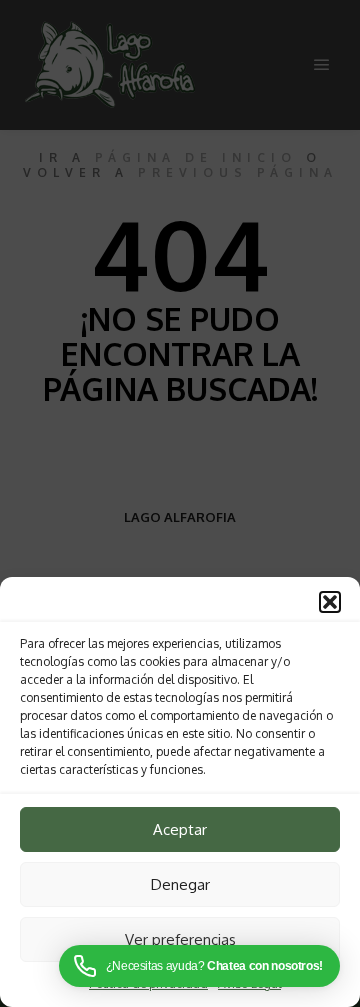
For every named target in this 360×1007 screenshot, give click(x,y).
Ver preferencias (180, 939)
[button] (330, 602)
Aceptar (180, 829)
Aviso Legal (249, 983)
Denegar (180, 884)
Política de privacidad (148, 983)
